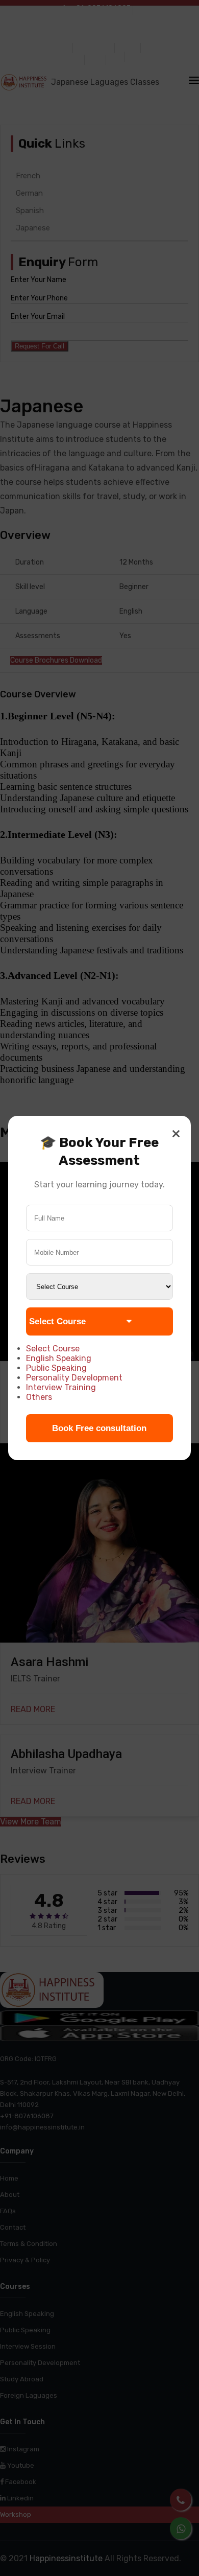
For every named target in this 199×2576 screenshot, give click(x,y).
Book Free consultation (99, 1428)
